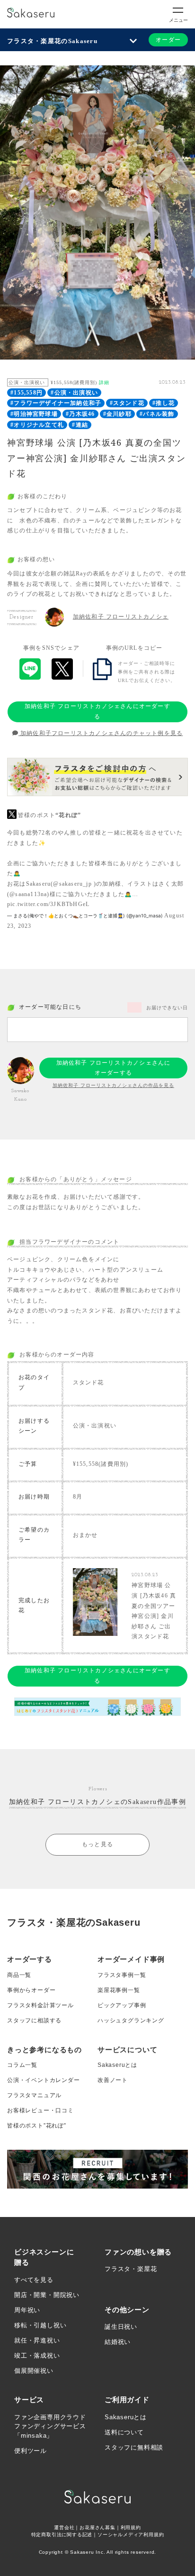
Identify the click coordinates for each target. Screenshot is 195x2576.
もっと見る (97, 1844)
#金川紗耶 (117, 414)
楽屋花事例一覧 (119, 1990)
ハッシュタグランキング (131, 2020)
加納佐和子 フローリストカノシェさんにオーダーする (97, 711)
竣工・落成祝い (37, 2356)
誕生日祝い (121, 2327)
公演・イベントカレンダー (44, 2080)
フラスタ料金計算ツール (40, 2005)
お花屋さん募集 (97, 2527)
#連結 (80, 425)
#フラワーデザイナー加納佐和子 (56, 403)
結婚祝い (118, 2342)
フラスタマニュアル (34, 2095)
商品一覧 (19, 1975)
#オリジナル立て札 (37, 425)
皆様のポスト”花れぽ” (37, 2126)
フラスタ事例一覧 (122, 1975)
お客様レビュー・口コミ (40, 2110)
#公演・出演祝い (74, 393)
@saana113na (28, 894)
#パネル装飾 (157, 414)
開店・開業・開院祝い (47, 2295)
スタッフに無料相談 (134, 2447)
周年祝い (27, 2310)
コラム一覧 (22, 2065)
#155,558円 (27, 393)
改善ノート (113, 2080)
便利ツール (31, 2451)
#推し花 (164, 403)
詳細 (104, 382)
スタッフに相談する (34, 2020)
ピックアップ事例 (122, 2005)
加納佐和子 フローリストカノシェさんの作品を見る (113, 1085)
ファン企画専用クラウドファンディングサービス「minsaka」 (50, 2426)
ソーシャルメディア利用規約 (131, 2535)
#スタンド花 (127, 403)
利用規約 (131, 2527)
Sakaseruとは (117, 2065)
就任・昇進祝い (37, 2340)
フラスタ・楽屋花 (131, 2269)
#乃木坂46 (80, 414)
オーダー (168, 40)
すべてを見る (34, 2280)
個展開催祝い (34, 2371)
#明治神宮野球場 (34, 414)
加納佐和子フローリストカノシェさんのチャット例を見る (101, 733)
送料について (124, 2432)
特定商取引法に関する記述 (62, 2535)
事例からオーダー (31, 1990)
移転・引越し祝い (40, 2325)
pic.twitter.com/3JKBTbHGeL (48, 904)
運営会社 (64, 2527)
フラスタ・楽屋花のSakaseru (52, 41)
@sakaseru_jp (72, 884)
